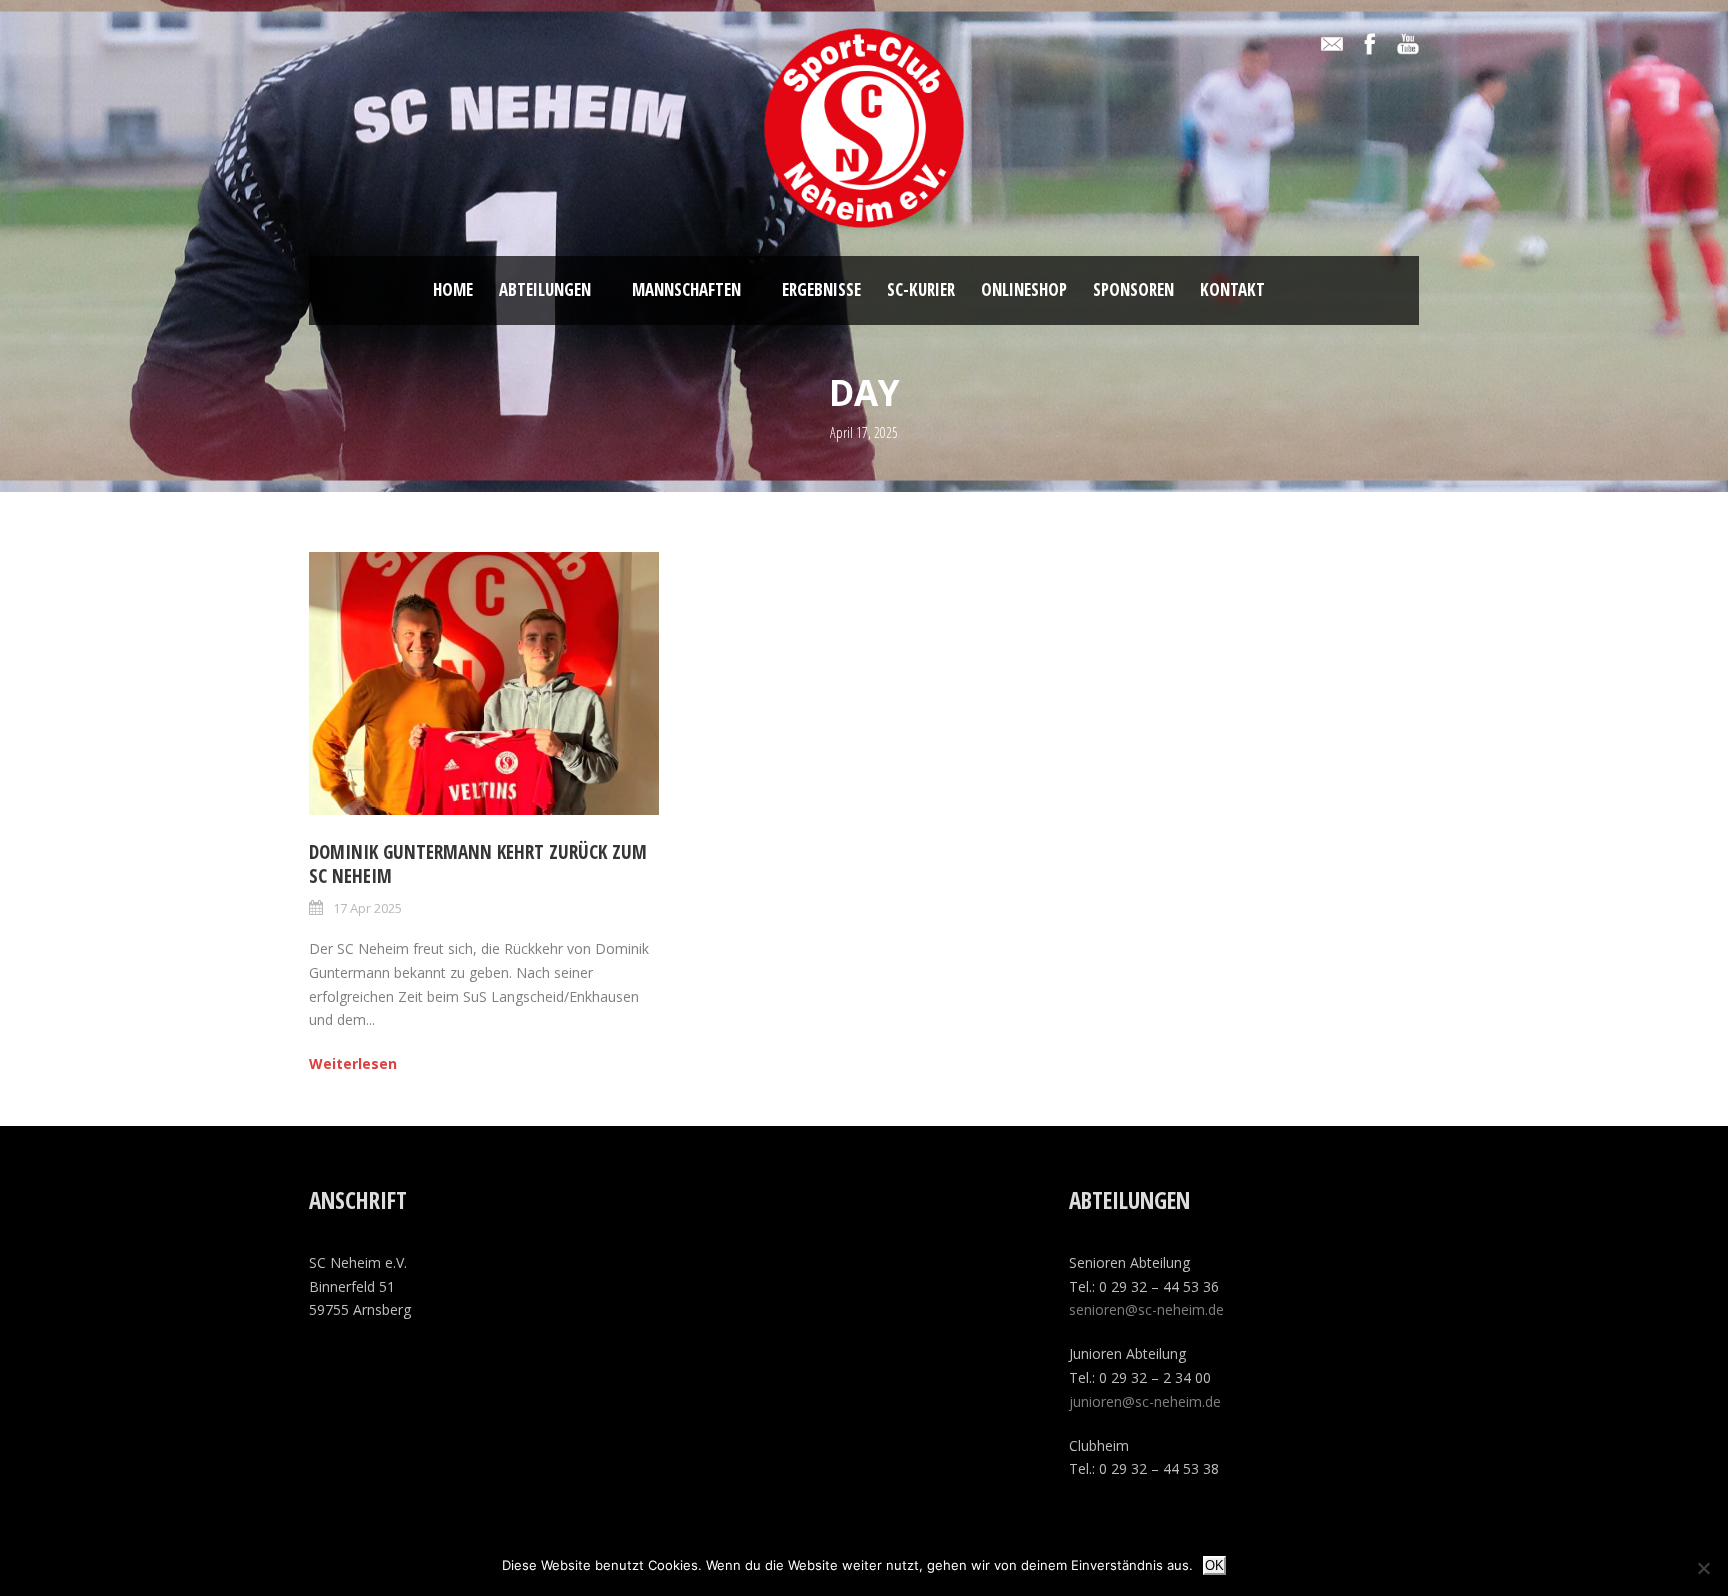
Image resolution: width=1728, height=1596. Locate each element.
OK (1214, 1565)
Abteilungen (545, 289)
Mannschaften (686, 289)
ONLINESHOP (1024, 289)
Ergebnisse (821, 289)
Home (453, 289)
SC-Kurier (921, 289)
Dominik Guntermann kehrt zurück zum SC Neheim (478, 864)
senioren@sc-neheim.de (1146, 1309)
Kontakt (1232, 289)
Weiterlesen (353, 1063)
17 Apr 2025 (367, 908)
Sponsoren (1133, 289)
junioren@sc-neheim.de (1145, 1401)
